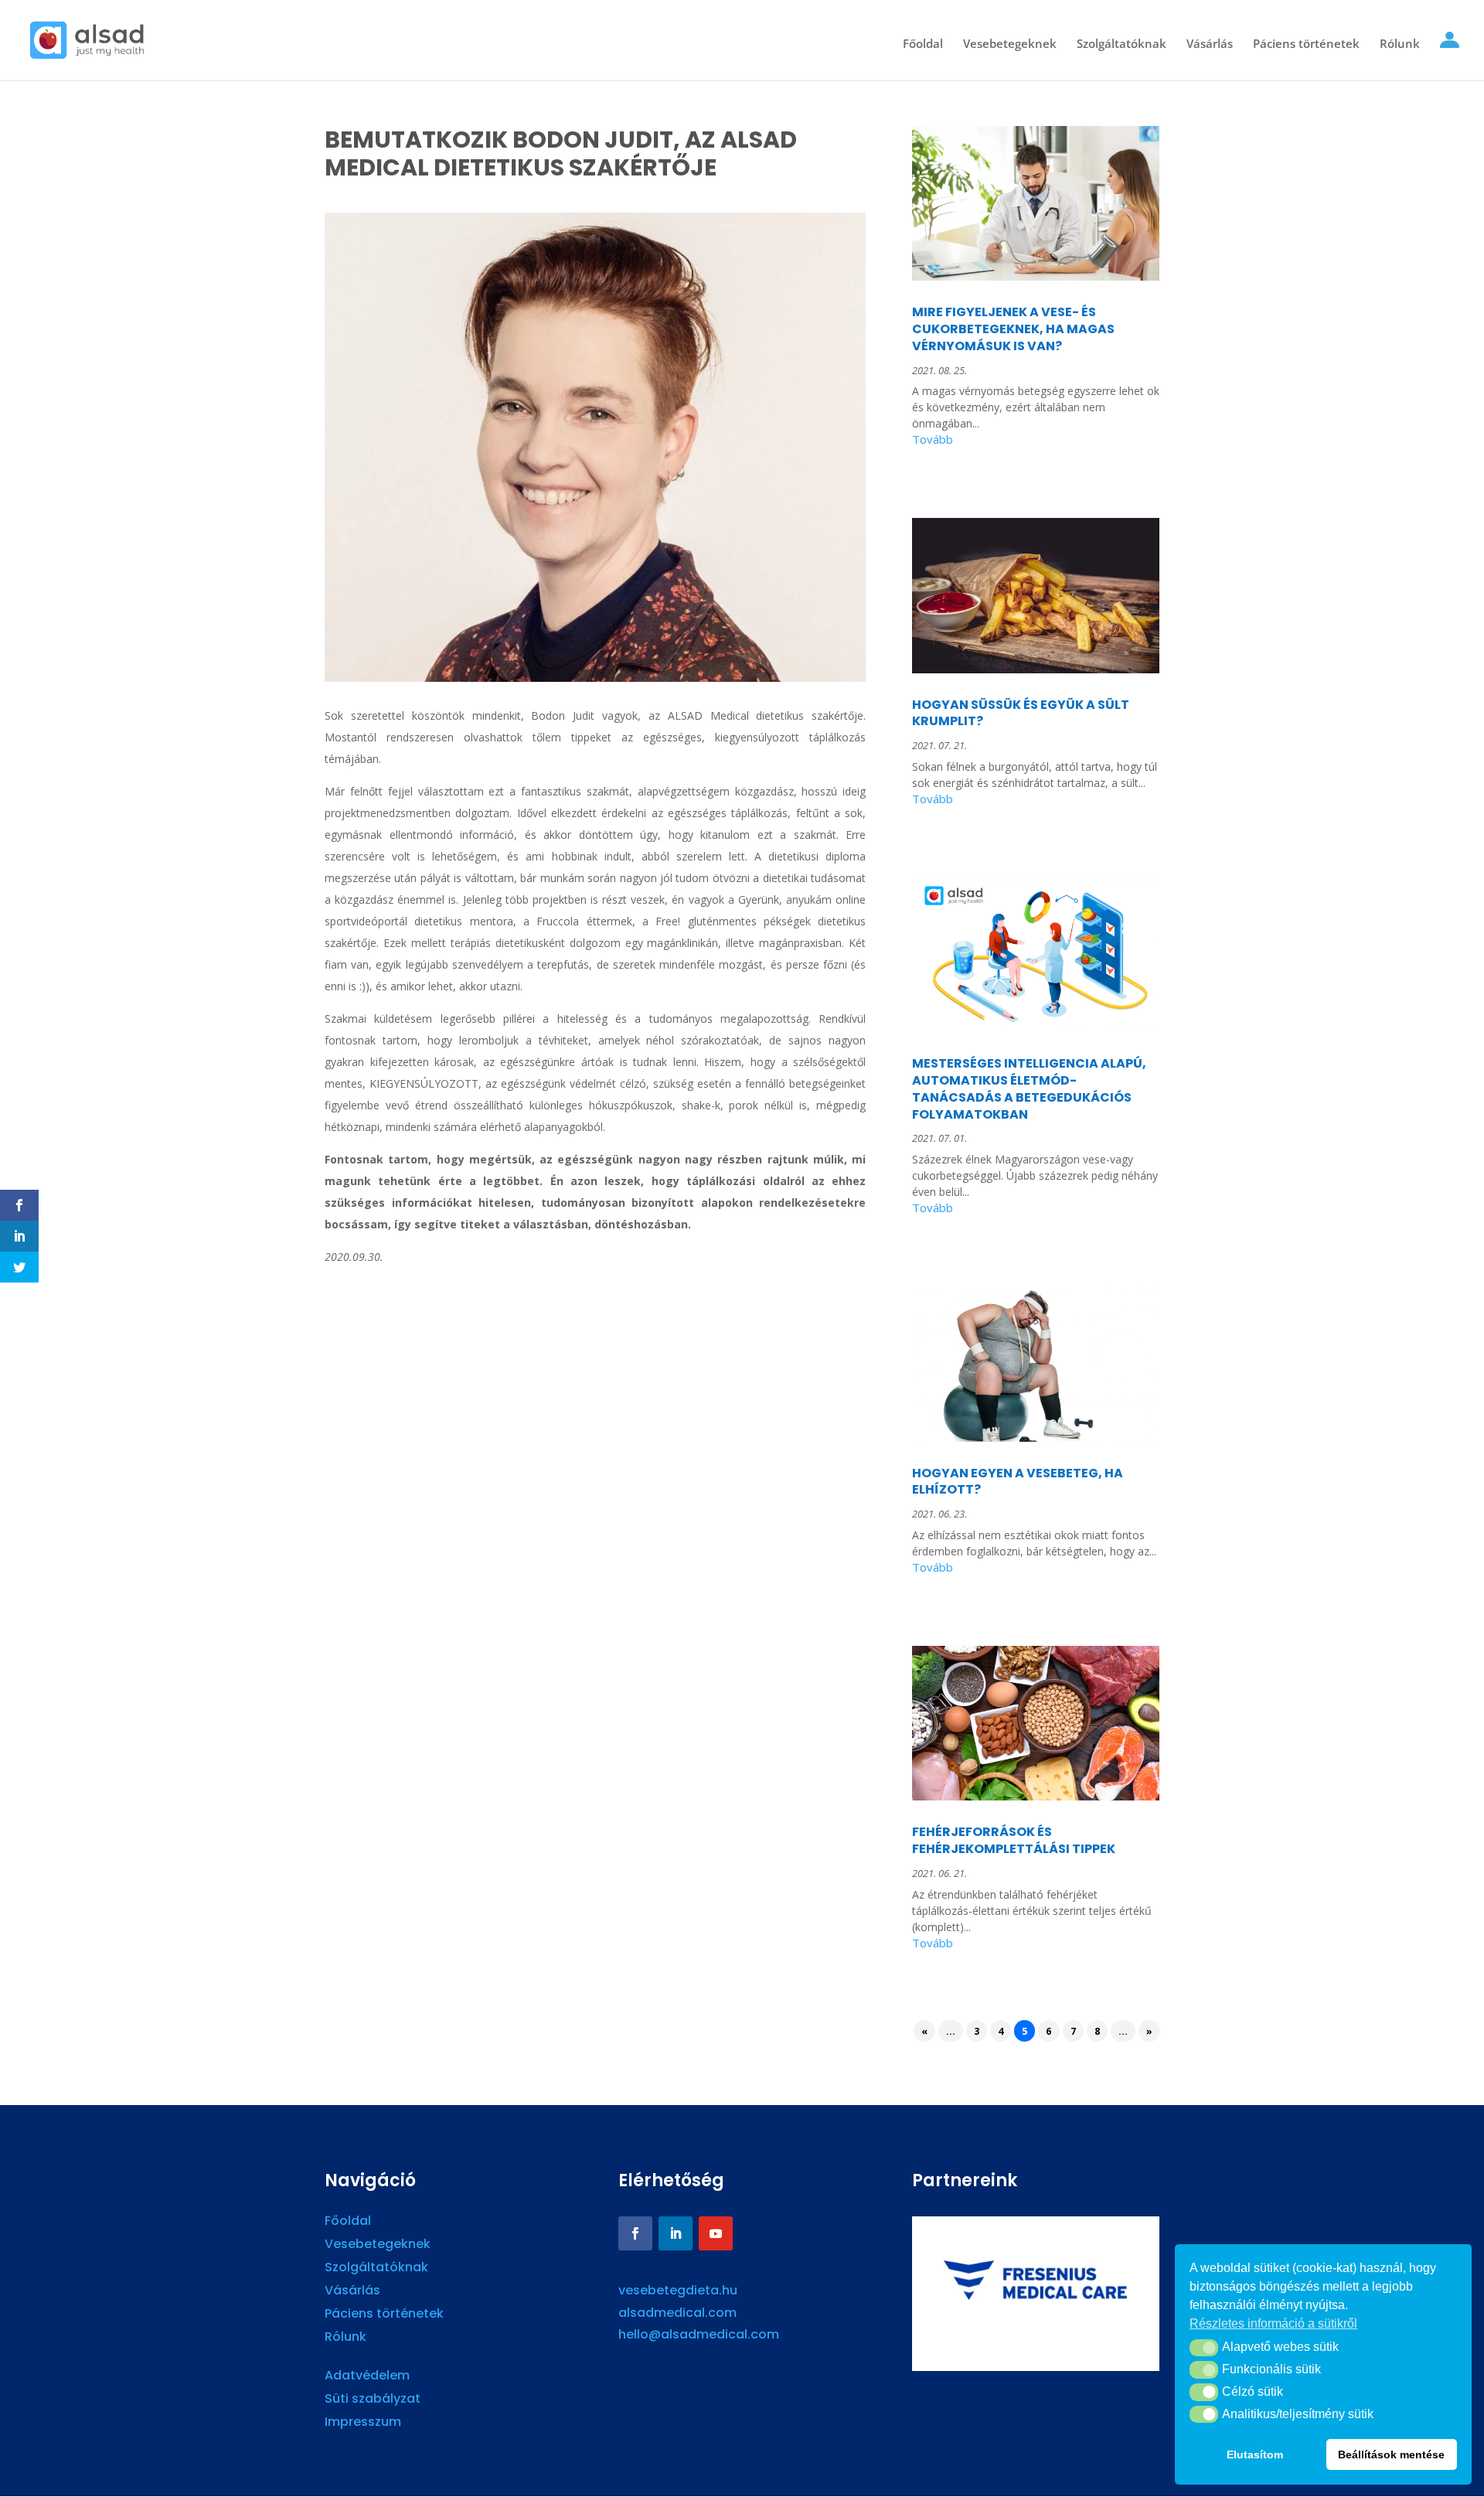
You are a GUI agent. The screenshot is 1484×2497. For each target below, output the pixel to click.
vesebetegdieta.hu (678, 2290)
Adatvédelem (367, 2377)
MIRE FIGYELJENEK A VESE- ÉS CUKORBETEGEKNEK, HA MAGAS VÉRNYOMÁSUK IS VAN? (1013, 329)
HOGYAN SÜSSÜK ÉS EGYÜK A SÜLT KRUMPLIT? (1021, 713)
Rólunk (1400, 44)
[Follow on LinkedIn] (676, 2233)
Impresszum (363, 2424)
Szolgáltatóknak (1122, 44)
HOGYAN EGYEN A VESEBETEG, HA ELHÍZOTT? (1018, 1482)
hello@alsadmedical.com (699, 2334)
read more (1036, 442)
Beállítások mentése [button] (1391, 2454)
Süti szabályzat (373, 2400)
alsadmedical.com (677, 2313)
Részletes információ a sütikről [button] (1273, 2323)
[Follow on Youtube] (716, 2233)
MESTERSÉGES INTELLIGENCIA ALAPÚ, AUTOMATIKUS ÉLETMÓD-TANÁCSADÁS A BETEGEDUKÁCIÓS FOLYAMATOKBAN (1029, 1088)
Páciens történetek (1306, 44)
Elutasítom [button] (1255, 2454)
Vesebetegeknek (1010, 44)
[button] (1204, 2348)
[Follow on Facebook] (635, 2233)
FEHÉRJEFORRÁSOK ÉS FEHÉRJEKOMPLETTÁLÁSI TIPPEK (1014, 1840)
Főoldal (923, 44)
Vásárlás (1210, 44)
